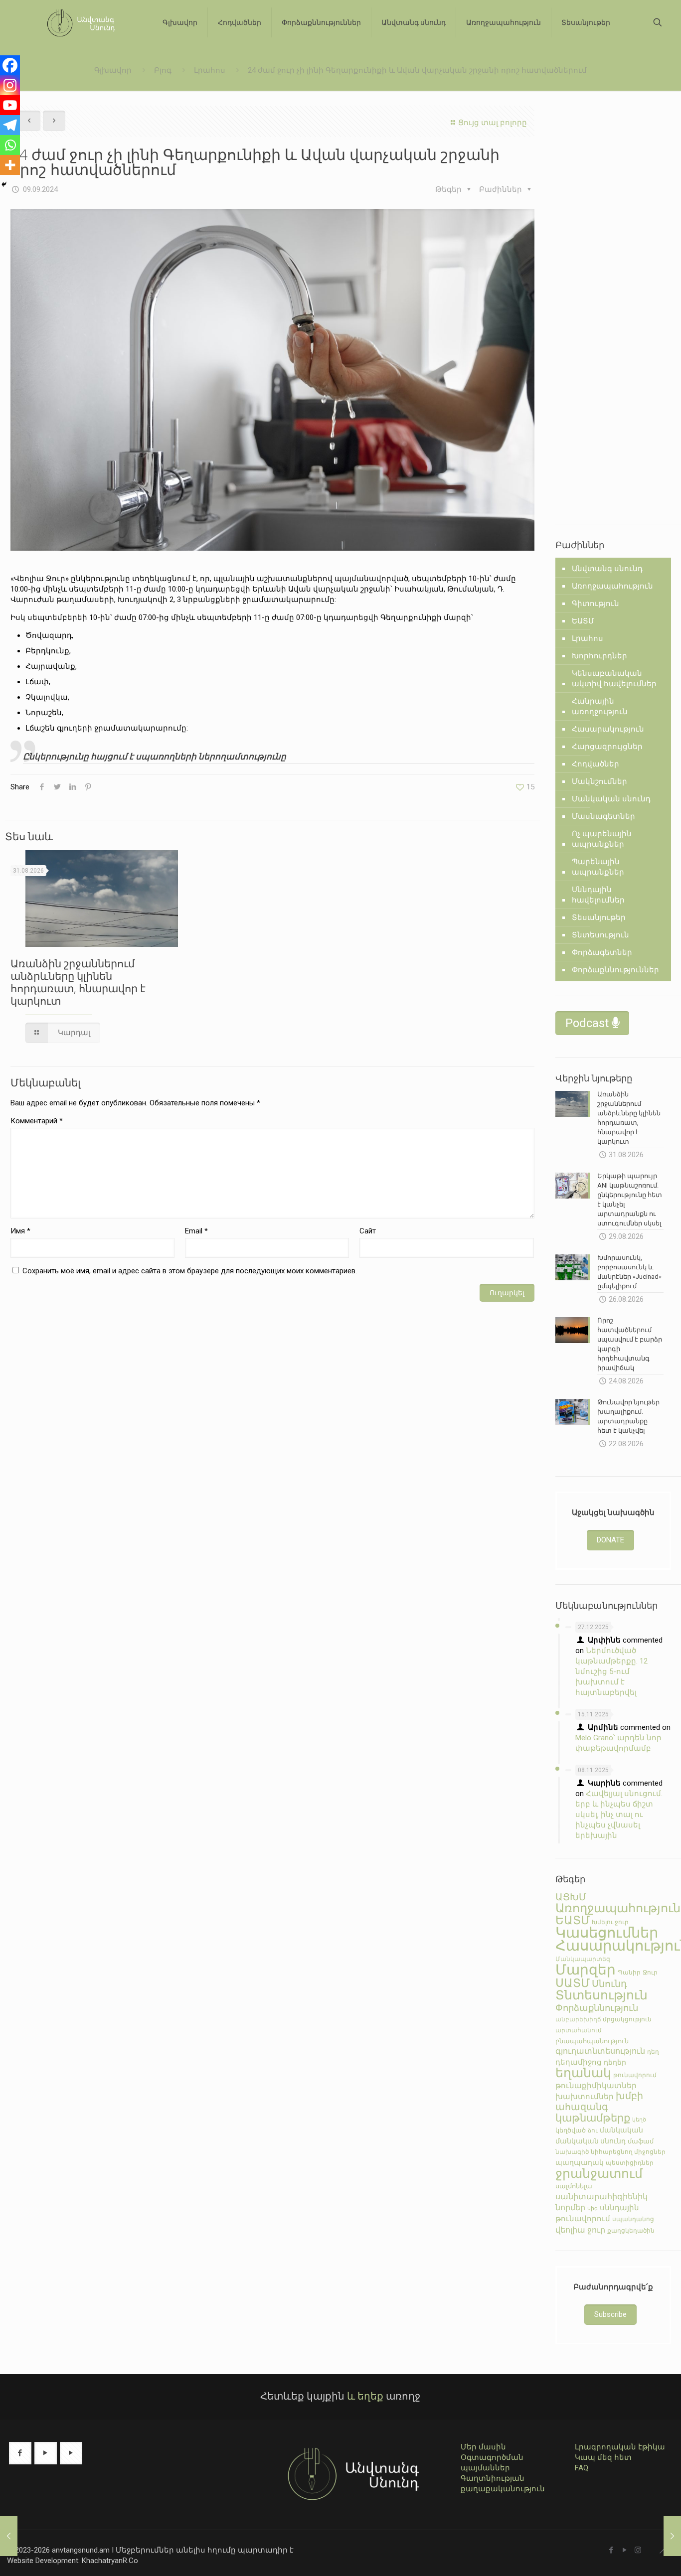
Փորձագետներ (602, 952)
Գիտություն (596, 604)
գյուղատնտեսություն (600, 2051)
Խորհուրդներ (599, 656)
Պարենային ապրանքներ (598, 867)
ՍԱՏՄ (573, 1983)
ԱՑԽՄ (571, 1897)
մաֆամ (641, 2141)
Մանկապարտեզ (583, 1959)
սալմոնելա (574, 2186)
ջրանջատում (599, 2174)
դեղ (653, 2052)
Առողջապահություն (612, 586)
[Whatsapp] (10, 145)
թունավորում (635, 2075)
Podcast (589, 1023)
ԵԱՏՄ (583, 621)
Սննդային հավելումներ (598, 895)
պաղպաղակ (580, 2162)
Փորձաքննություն (597, 2008)
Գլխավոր (113, 70)
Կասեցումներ (607, 1933)
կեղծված (571, 2130)
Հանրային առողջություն (600, 706)
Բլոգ (163, 70)
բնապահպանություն (592, 2041)
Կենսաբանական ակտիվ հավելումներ (614, 679)
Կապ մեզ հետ (603, 2457)
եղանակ (583, 2073)
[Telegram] (10, 125)
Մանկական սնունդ (611, 799)
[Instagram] (10, 85)
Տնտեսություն (600, 935)
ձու (593, 2130)
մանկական (621, 2130)
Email (196, 1231)
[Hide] (4, 184)
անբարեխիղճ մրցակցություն (603, 2019)
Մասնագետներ (603, 816)
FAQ (582, 2468)
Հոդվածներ (596, 764)
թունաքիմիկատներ (596, 2086)
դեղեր (615, 2062)
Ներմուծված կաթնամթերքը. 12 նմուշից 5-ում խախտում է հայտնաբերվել (611, 1671)
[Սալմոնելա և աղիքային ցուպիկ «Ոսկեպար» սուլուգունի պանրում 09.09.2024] (672, 2536)
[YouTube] (624, 2550)
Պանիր (629, 1972)
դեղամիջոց (579, 2062)
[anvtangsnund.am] (77, 22)
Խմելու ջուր (610, 1922)
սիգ (593, 2208)
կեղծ (639, 2120)
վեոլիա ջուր (580, 2230)
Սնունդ (609, 1984)
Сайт (368, 1231)
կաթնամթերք (593, 2118)
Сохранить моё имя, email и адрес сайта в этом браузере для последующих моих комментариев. (190, 1271)
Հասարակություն (608, 729)
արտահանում (579, 2030)
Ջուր (650, 1972)
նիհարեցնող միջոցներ (628, 2152)
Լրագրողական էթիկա (620, 2447)
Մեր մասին (483, 2447)
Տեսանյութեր (599, 917)
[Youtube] (10, 105)
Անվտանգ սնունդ (607, 569)
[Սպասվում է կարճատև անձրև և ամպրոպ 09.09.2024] (9, 2536)
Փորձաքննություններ (615, 970)
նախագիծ (572, 2152)
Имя (20, 1231)
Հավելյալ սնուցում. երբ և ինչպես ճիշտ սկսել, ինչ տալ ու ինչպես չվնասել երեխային (619, 1815)
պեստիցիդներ (630, 2163)
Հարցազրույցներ (607, 747)
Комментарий (37, 1121)
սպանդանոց (633, 2219)
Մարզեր (586, 1970)
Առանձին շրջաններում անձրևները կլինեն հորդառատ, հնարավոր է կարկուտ (78, 982)
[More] (10, 165)
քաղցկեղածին (631, 2231)
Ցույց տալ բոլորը (493, 123)
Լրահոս (210, 70)
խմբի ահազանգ (599, 2102)
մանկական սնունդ (591, 2141)
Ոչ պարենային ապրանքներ (602, 839)
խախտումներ (585, 2097)
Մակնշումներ (599, 781)
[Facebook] (10, 65)
